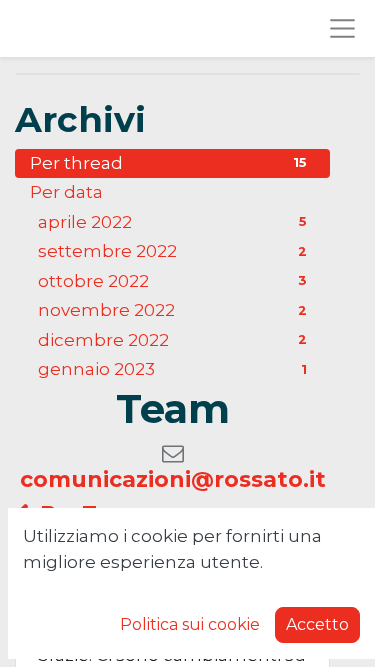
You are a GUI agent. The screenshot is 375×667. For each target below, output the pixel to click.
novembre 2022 (172, 310)
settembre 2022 (172, 251)
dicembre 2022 (172, 340)
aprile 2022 (172, 222)
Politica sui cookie (190, 624)
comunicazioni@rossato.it (173, 479)
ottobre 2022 (172, 281)
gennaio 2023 (172, 369)
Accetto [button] (317, 624)
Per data (66, 192)
